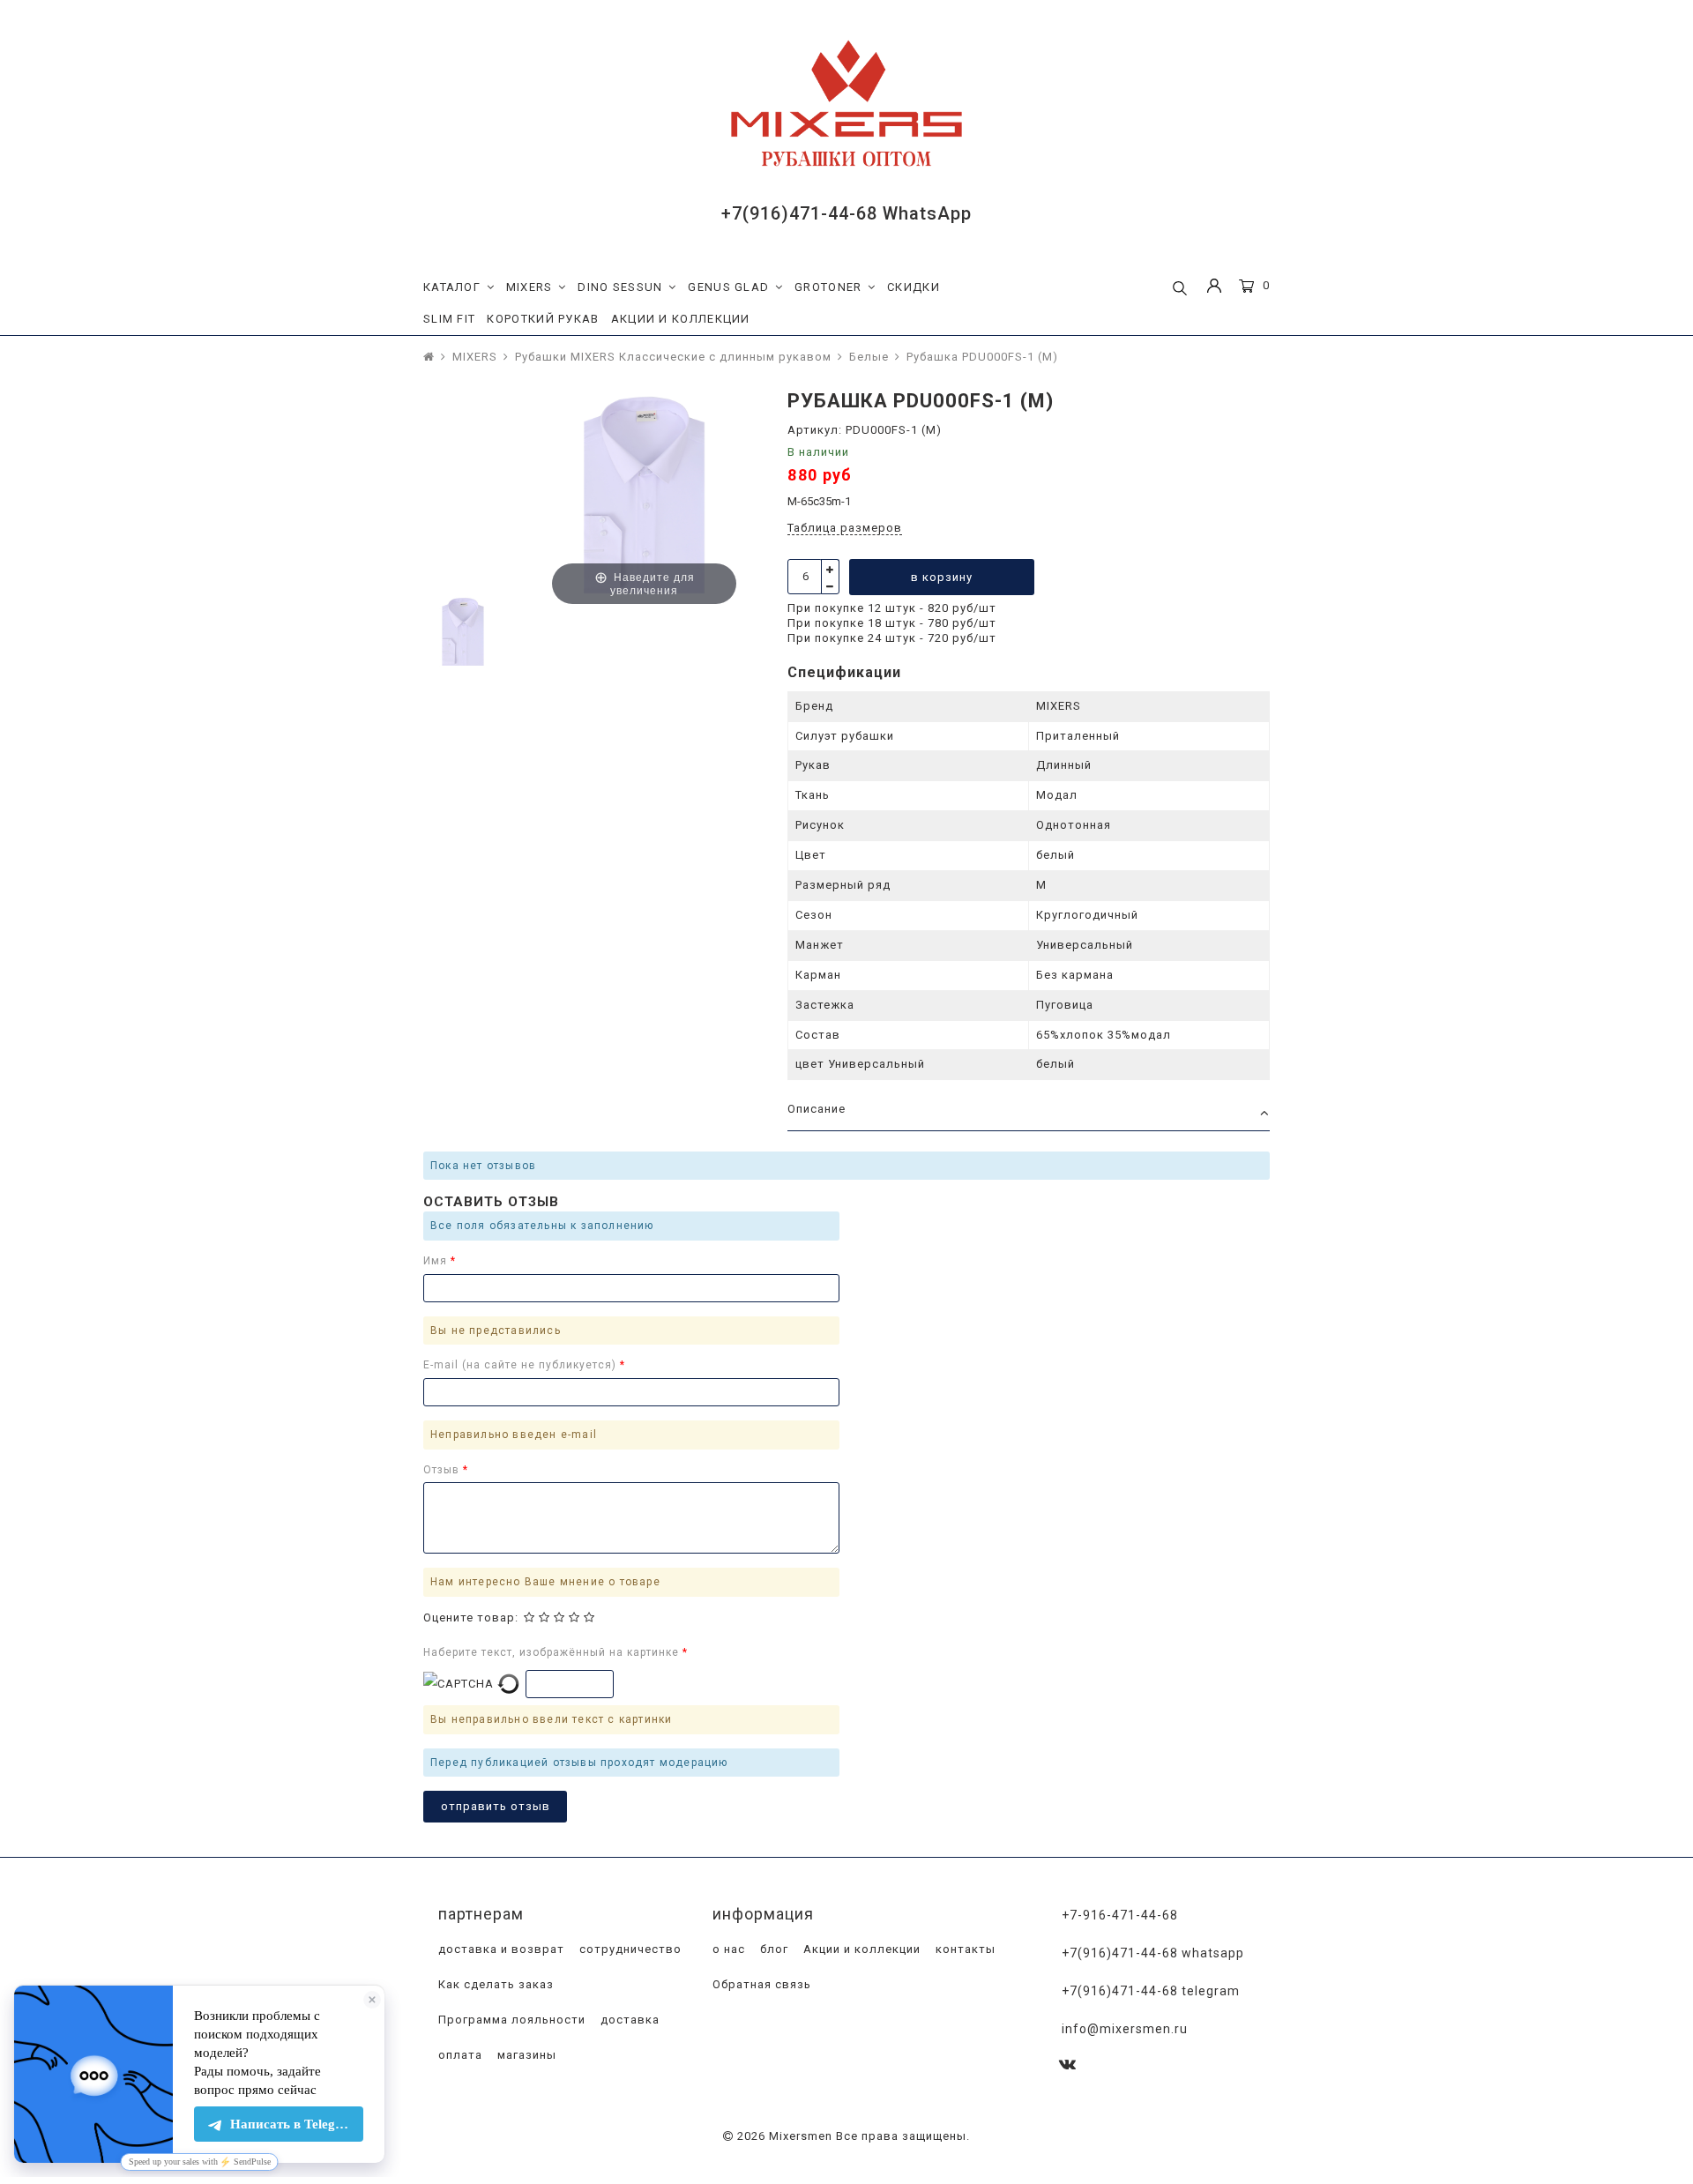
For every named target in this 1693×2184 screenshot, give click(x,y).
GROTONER (828, 287)
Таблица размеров (845, 528)
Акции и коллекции (860, 1949)
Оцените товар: (471, 1618)
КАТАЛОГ (452, 287)
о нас (727, 1949)
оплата (459, 2055)
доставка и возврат (500, 1949)
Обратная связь (760, 1984)
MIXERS (530, 287)
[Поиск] (1180, 289)
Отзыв (443, 1470)
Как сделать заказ (494, 1984)
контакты (964, 1949)
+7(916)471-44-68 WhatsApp (846, 213)
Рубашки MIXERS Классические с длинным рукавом (673, 357)
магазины (525, 2055)
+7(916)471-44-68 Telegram (1151, 1991)
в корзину (942, 577)
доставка (628, 2020)
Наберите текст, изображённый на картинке (553, 1652)
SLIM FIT (449, 319)
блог (772, 1949)
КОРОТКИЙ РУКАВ (543, 319)
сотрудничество (629, 1949)
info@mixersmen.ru (1125, 2029)
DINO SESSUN (620, 287)
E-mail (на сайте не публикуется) (522, 1365)
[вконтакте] (1068, 2065)
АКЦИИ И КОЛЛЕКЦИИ (681, 319)
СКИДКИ (914, 287)
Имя (437, 1261)
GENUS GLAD (728, 287)
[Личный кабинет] (1214, 288)
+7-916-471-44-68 (1120, 1915)
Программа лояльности (510, 2020)
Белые (869, 357)
